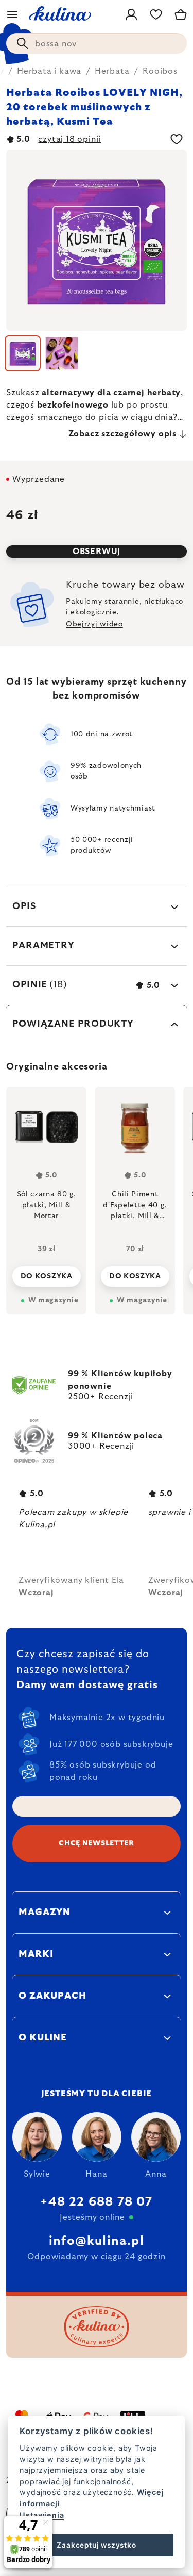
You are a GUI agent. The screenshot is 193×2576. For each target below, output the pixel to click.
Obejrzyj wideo (94, 624)
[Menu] (12, 14)
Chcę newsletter (97, 1843)
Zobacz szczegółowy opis (122, 434)
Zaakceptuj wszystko (96, 2545)
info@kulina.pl (97, 2241)
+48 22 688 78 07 (96, 2202)
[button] (46, 1273)
